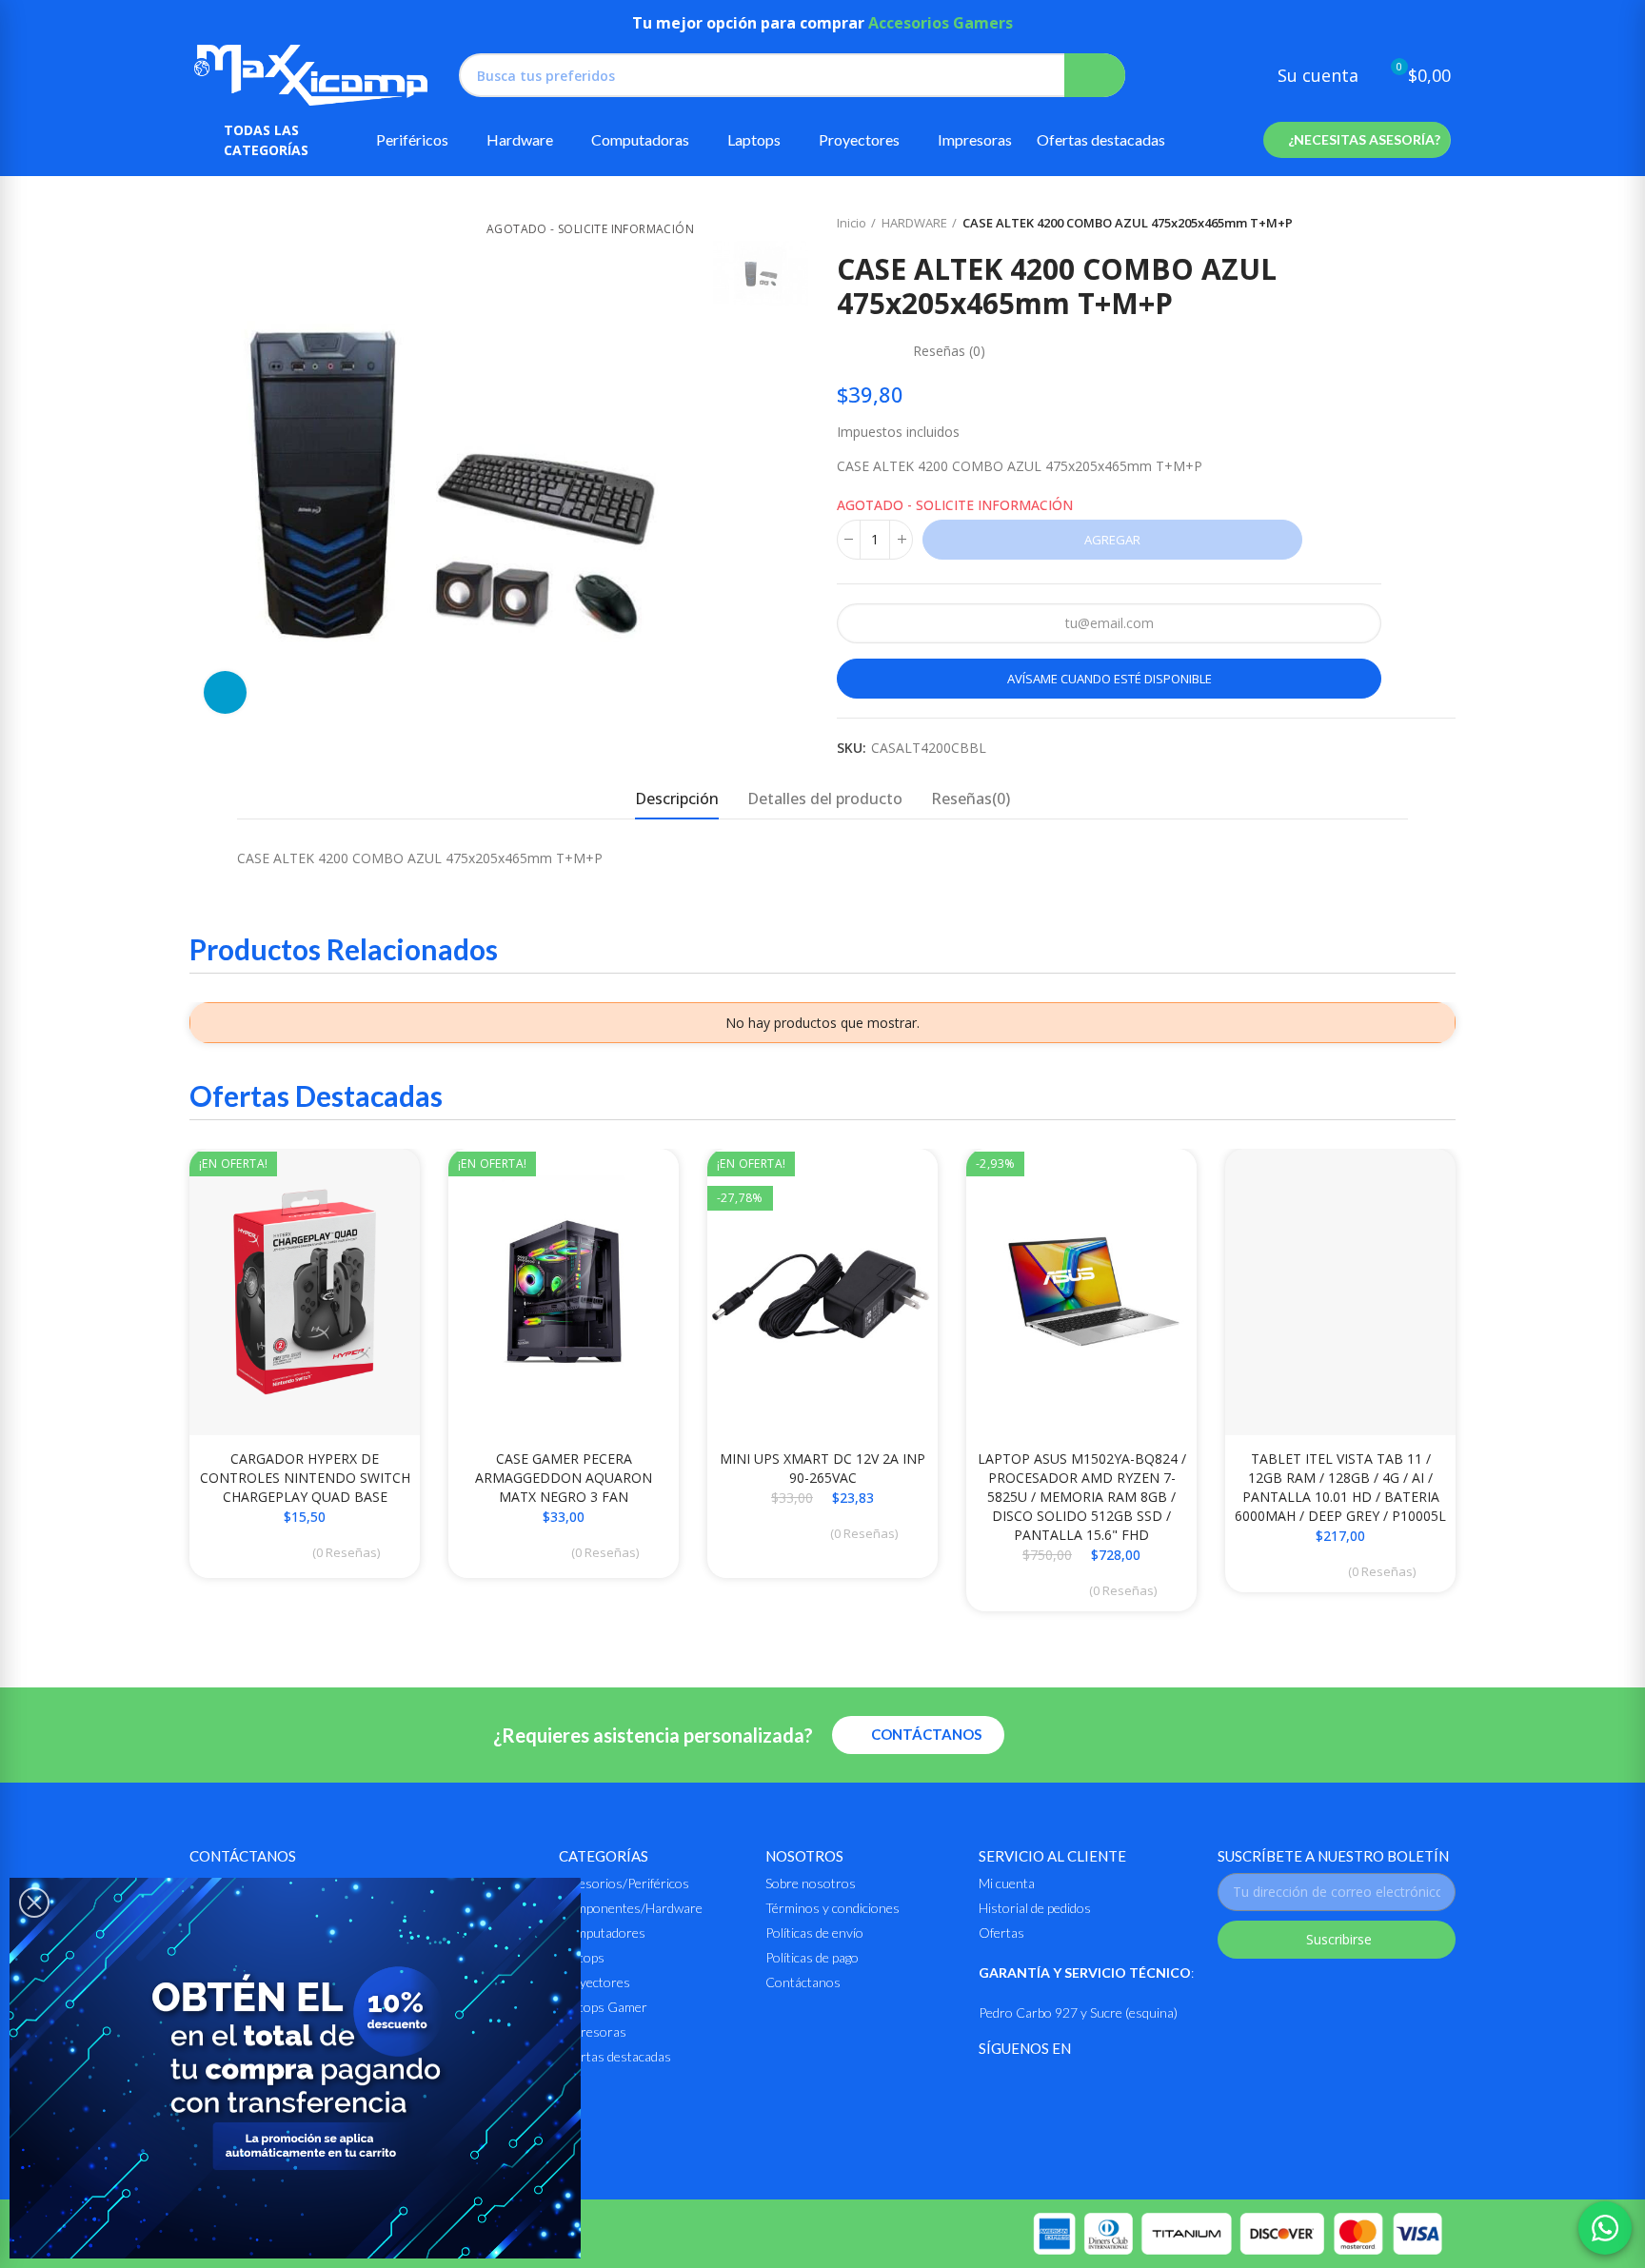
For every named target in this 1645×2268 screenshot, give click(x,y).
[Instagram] (1037, 2087)
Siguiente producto (1441, 224)
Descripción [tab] (677, 799)
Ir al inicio (1417, 224)
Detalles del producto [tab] (825, 799)
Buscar (1095, 75)
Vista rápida (372, 1182)
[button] (1357, 140)
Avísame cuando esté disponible (1110, 679)
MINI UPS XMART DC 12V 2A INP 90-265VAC (822, 1468)
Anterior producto (1394, 224)
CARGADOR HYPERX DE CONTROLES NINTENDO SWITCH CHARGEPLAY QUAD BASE (305, 1478)
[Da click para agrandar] (225, 692)
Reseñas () (949, 351)
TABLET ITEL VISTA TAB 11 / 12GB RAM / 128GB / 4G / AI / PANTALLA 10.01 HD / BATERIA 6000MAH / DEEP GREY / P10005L (1340, 1487)
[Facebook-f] (991, 2087)
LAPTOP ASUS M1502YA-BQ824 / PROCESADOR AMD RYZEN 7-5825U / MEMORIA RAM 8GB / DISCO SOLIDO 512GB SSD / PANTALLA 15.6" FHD (1082, 1497)
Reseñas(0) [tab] (971, 799)
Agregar (1112, 540)
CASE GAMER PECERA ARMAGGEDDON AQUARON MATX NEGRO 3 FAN (564, 1478)
